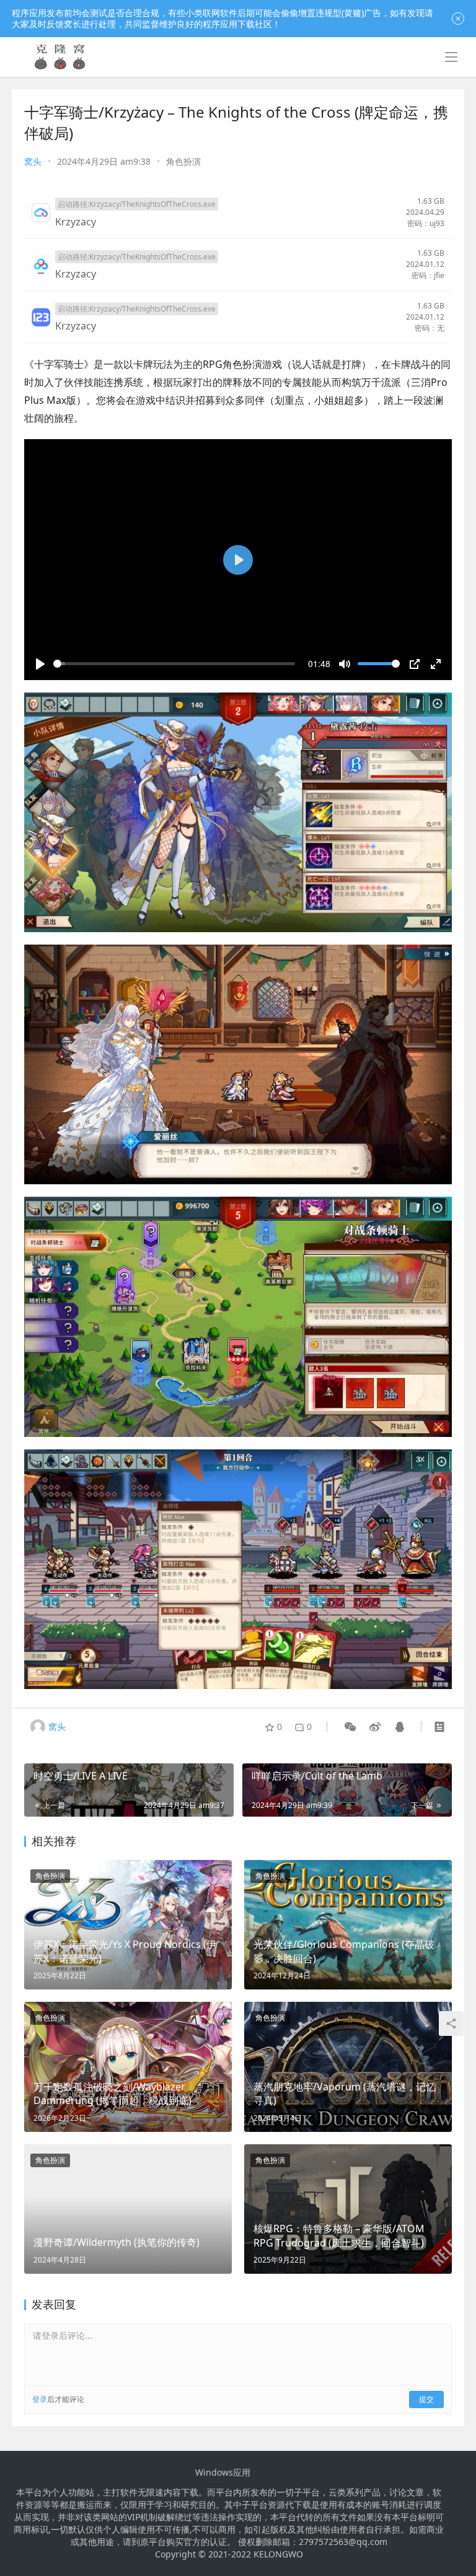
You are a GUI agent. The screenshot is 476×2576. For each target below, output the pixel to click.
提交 (426, 2399)
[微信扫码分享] (350, 1727)
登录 (40, 2399)
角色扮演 (183, 161)
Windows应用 (223, 2473)
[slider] (174, 664)
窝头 (33, 161)
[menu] (451, 57)
